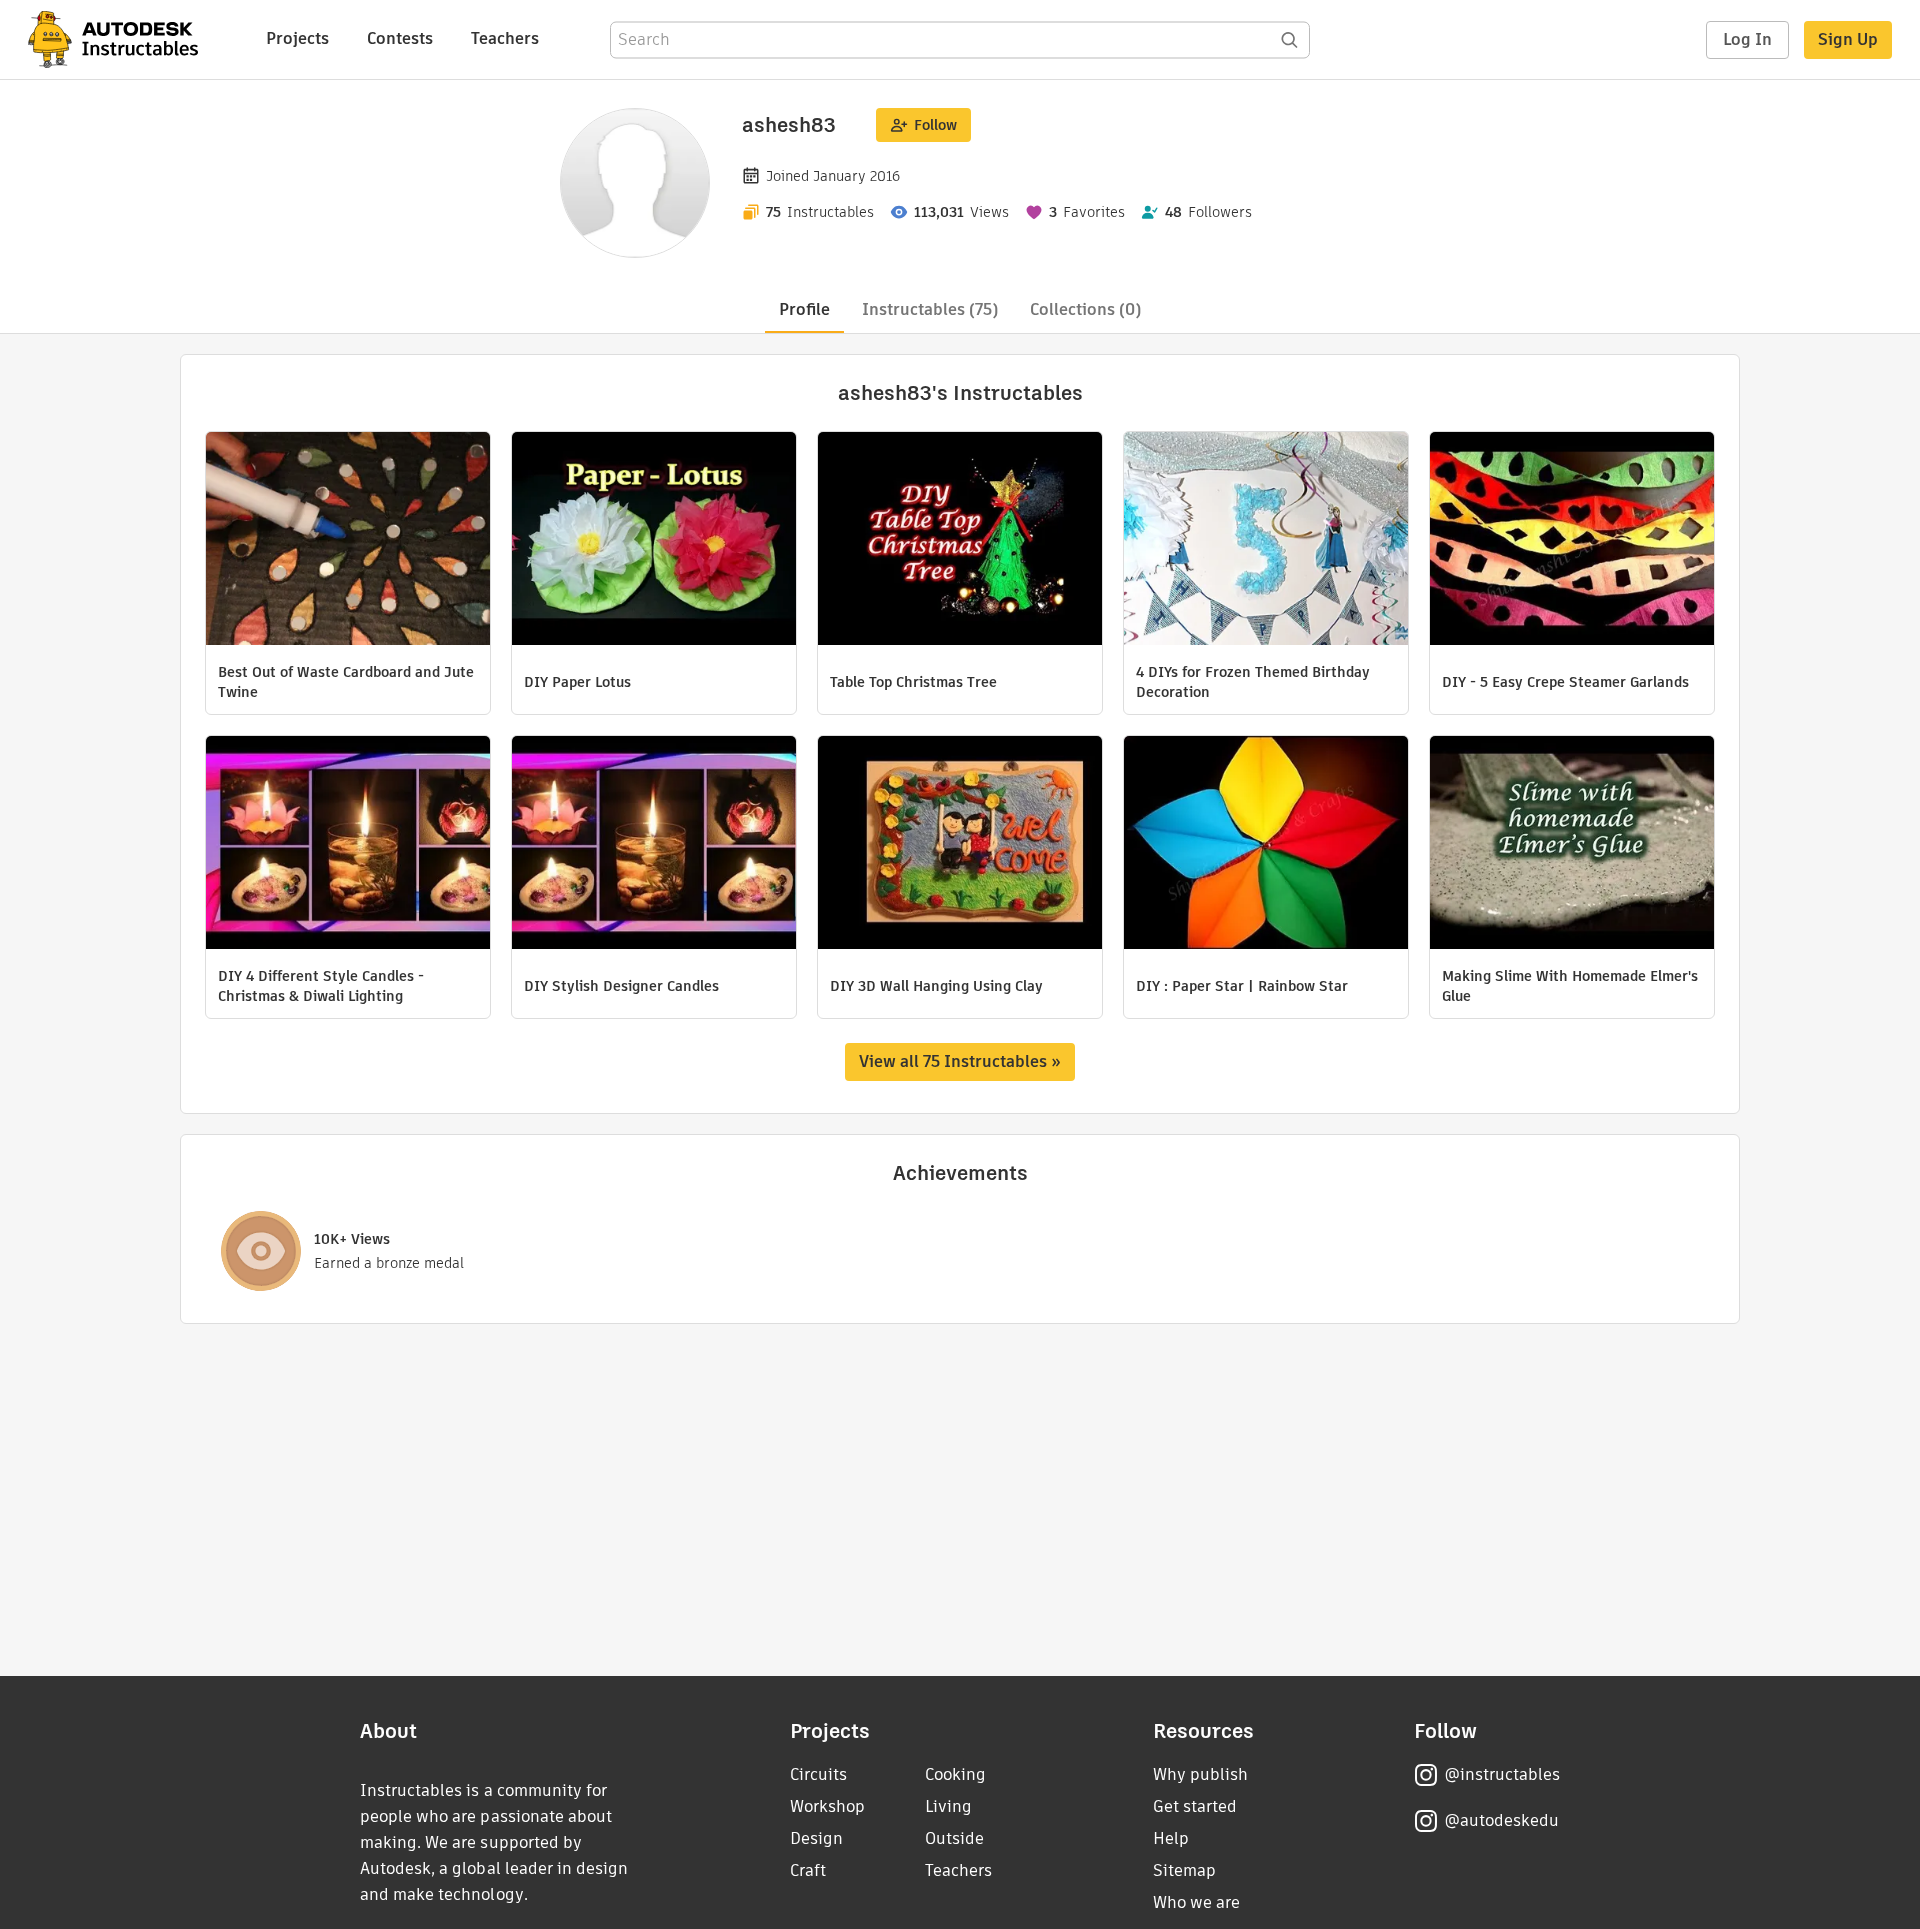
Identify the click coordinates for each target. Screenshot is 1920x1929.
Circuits (818, 1774)
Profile (804, 309)
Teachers (505, 38)
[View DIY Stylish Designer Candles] (654, 845)
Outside (954, 1838)
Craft (808, 1870)
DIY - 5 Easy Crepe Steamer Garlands (1565, 682)
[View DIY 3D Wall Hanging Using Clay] (960, 845)
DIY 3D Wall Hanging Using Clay (936, 986)
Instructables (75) (930, 309)
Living (948, 1806)
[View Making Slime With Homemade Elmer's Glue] (1572, 845)
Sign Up (1848, 39)
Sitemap (1184, 1870)
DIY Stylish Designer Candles (621, 986)
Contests (400, 38)
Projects (297, 38)
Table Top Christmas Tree (913, 682)
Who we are (1196, 1902)
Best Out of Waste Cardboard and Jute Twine (346, 682)
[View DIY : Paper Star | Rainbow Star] (1266, 845)
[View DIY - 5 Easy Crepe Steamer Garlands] (1572, 541)
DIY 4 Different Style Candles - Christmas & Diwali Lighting (321, 986)
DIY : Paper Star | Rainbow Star (1242, 986)
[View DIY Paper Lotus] (654, 541)
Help (1171, 1838)
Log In (1747, 39)
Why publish (1200, 1774)
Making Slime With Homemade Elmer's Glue (1570, 986)
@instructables (1502, 1774)
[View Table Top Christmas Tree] (960, 541)
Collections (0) (1085, 309)
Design (816, 1838)
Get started (1195, 1806)
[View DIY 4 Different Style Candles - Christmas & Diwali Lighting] (348, 845)
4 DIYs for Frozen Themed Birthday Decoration (1253, 682)
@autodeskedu (1501, 1820)
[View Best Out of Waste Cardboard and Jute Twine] (348, 541)
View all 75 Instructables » (960, 1061)
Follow (935, 125)
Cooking (955, 1774)
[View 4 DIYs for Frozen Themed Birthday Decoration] (1266, 541)
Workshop (827, 1806)
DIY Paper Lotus (577, 682)
